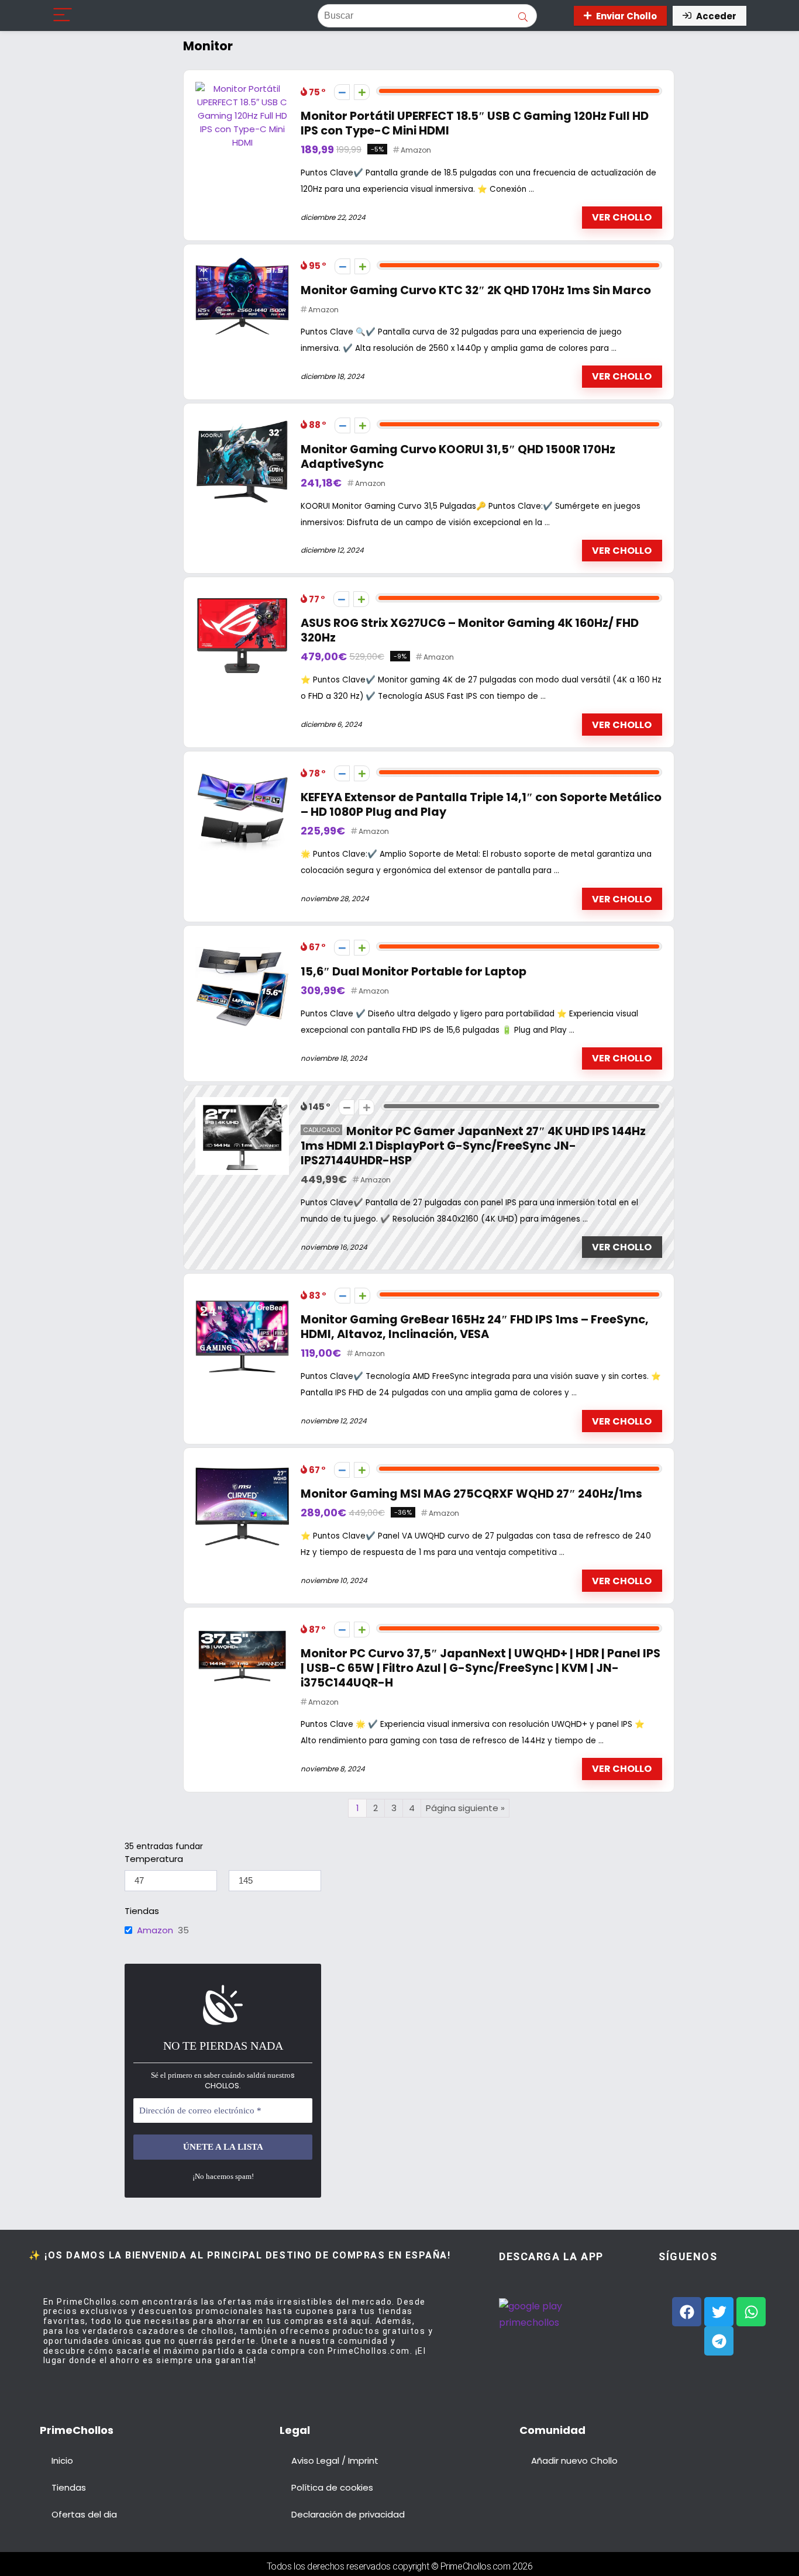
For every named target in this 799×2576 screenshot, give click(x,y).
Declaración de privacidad (348, 2514)
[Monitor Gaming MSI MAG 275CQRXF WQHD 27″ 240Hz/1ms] (242, 1466)
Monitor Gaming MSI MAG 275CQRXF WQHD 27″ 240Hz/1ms (471, 1494)
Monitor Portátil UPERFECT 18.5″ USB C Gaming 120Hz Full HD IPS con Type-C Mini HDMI (475, 123)
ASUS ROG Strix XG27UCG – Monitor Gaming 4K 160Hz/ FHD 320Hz (470, 630)
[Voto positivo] (362, 92)
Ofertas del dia (84, 2514)
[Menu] (63, 15)
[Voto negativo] (342, 92)
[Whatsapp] (751, 2312)
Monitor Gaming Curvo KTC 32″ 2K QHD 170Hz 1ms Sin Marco (476, 290)
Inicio (62, 2461)
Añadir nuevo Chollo (574, 2461)
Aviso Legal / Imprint (335, 2461)
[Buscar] (523, 16)
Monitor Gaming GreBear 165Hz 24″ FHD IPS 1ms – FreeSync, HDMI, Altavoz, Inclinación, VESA (475, 1327)
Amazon (416, 150)
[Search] (554, 15)
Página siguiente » (465, 1808)
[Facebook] (687, 2312)
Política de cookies (332, 2487)
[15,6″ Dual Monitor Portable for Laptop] (242, 944)
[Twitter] (719, 2312)
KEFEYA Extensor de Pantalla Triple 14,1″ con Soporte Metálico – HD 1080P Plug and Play (481, 805)
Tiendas (69, 2487)
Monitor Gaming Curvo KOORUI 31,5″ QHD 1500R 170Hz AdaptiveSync (458, 457)
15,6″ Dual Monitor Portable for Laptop (414, 972)
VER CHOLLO (622, 217)
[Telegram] (719, 2341)
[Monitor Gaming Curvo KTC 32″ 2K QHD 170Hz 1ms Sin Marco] (242, 263)
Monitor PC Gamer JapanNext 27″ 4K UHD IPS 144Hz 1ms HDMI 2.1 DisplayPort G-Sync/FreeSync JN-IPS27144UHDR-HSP (473, 1146)
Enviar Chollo (626, 16)
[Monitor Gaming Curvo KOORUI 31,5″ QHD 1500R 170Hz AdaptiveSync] (242, 422)
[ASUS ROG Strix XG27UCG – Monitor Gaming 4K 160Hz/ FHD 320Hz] (242, 596)
